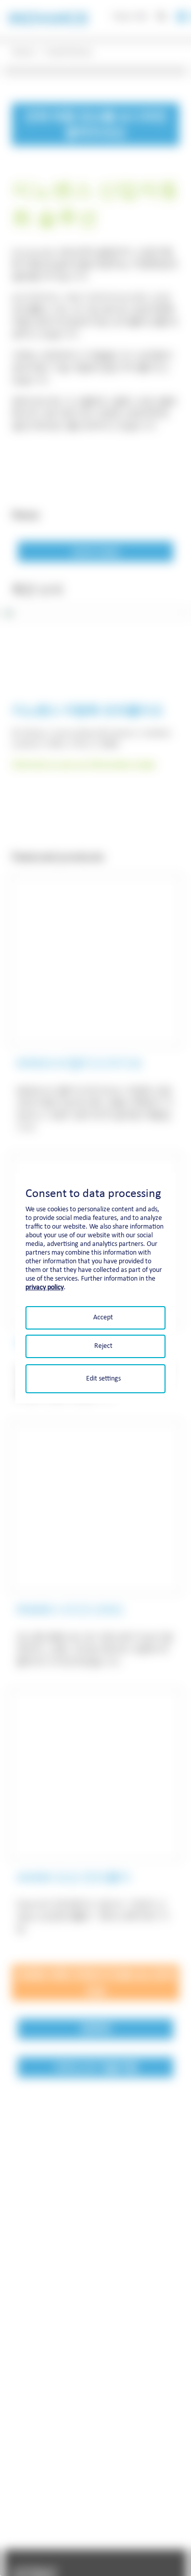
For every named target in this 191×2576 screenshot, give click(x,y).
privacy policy (45, 1287)
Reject (103, 1346)
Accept (103, 1317)
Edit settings (103, 1378)
